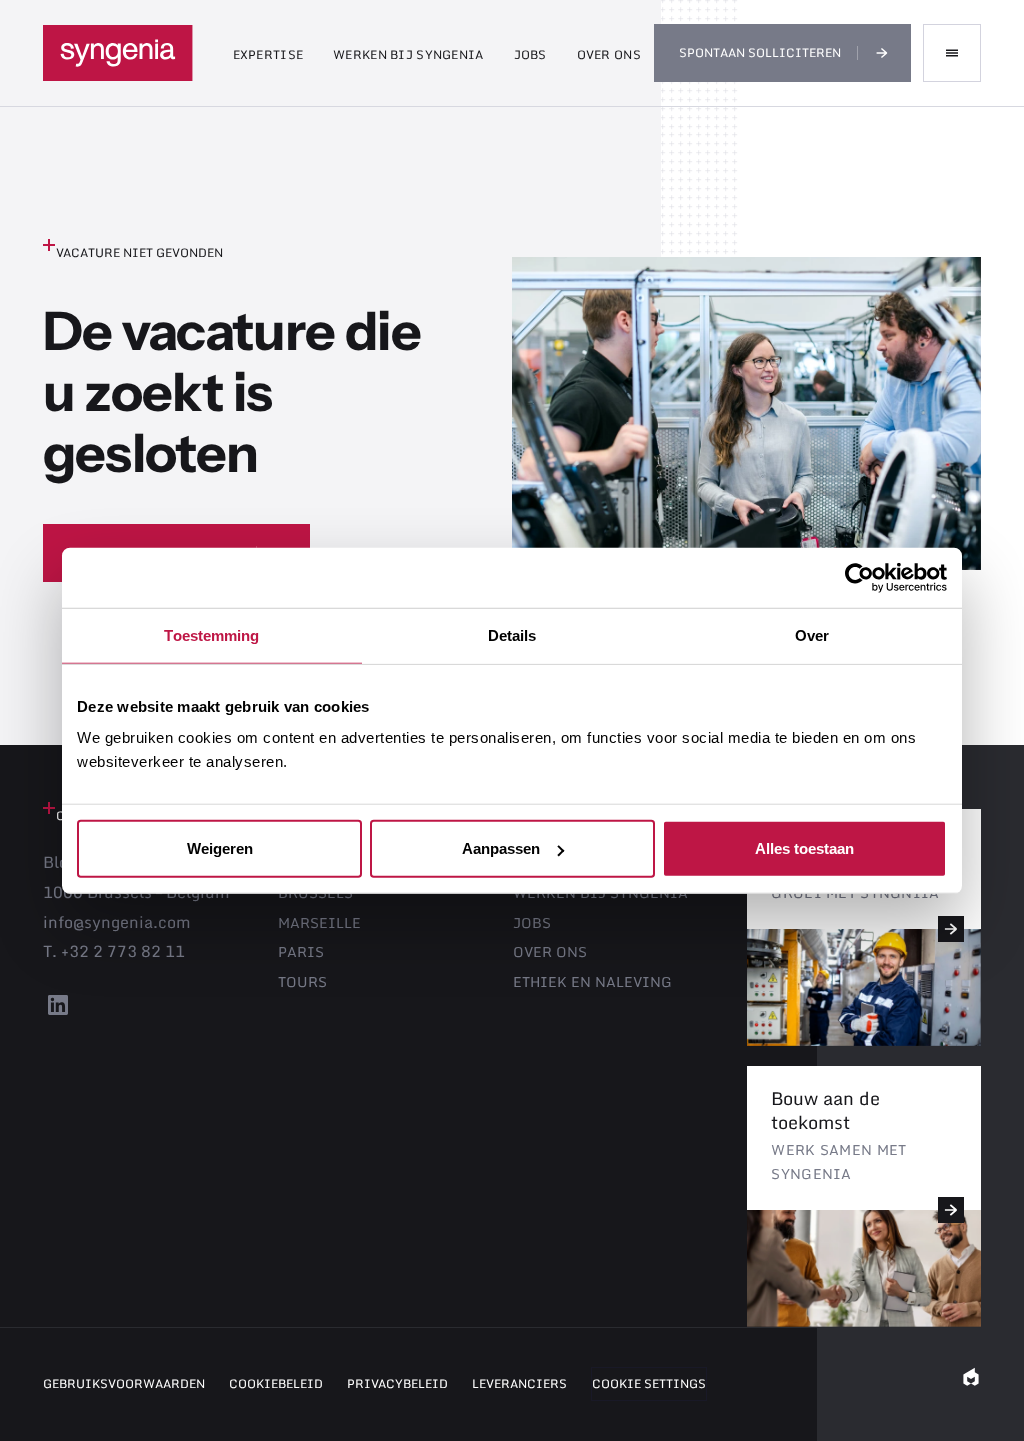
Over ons (609, 54)
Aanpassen (501, 848)
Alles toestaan (804, 848)
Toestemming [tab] (211, 634)
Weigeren (220, 848)
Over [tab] (812, 634)
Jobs (530, 54)
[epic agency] (971, 1384)
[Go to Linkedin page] (58, 1013)
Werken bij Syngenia (408, 54)
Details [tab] (512, 634)
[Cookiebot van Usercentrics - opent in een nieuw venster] (859, 577)
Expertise (268, 54)
